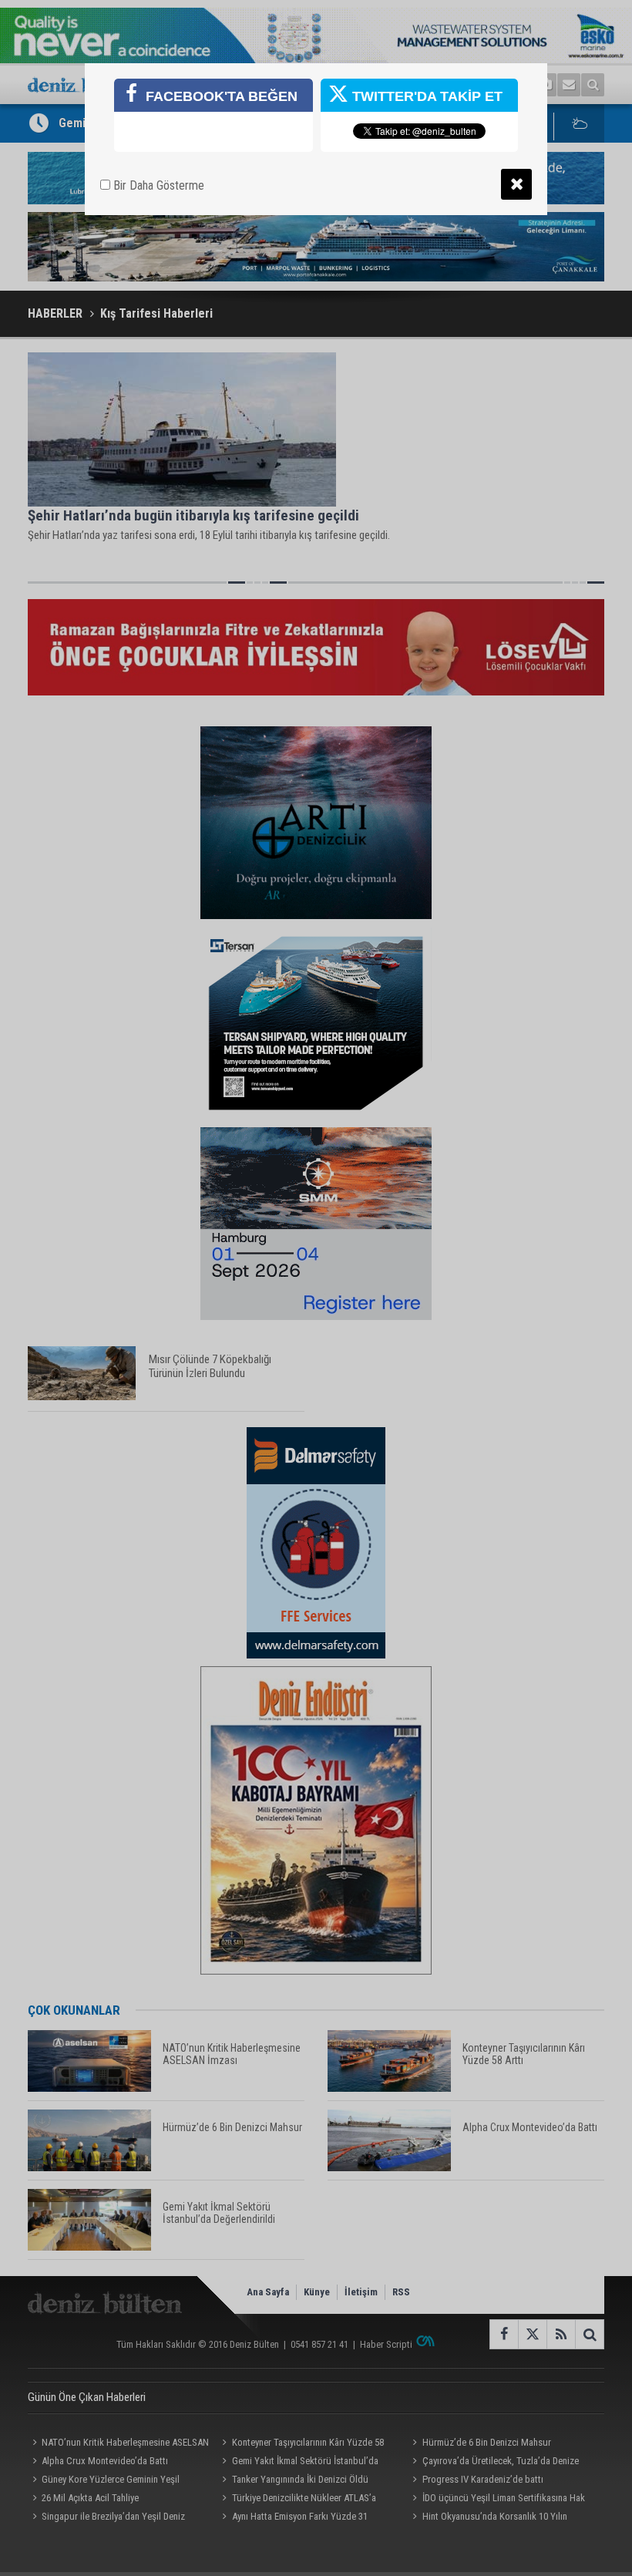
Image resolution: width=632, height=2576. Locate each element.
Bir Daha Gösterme (157, 185)
